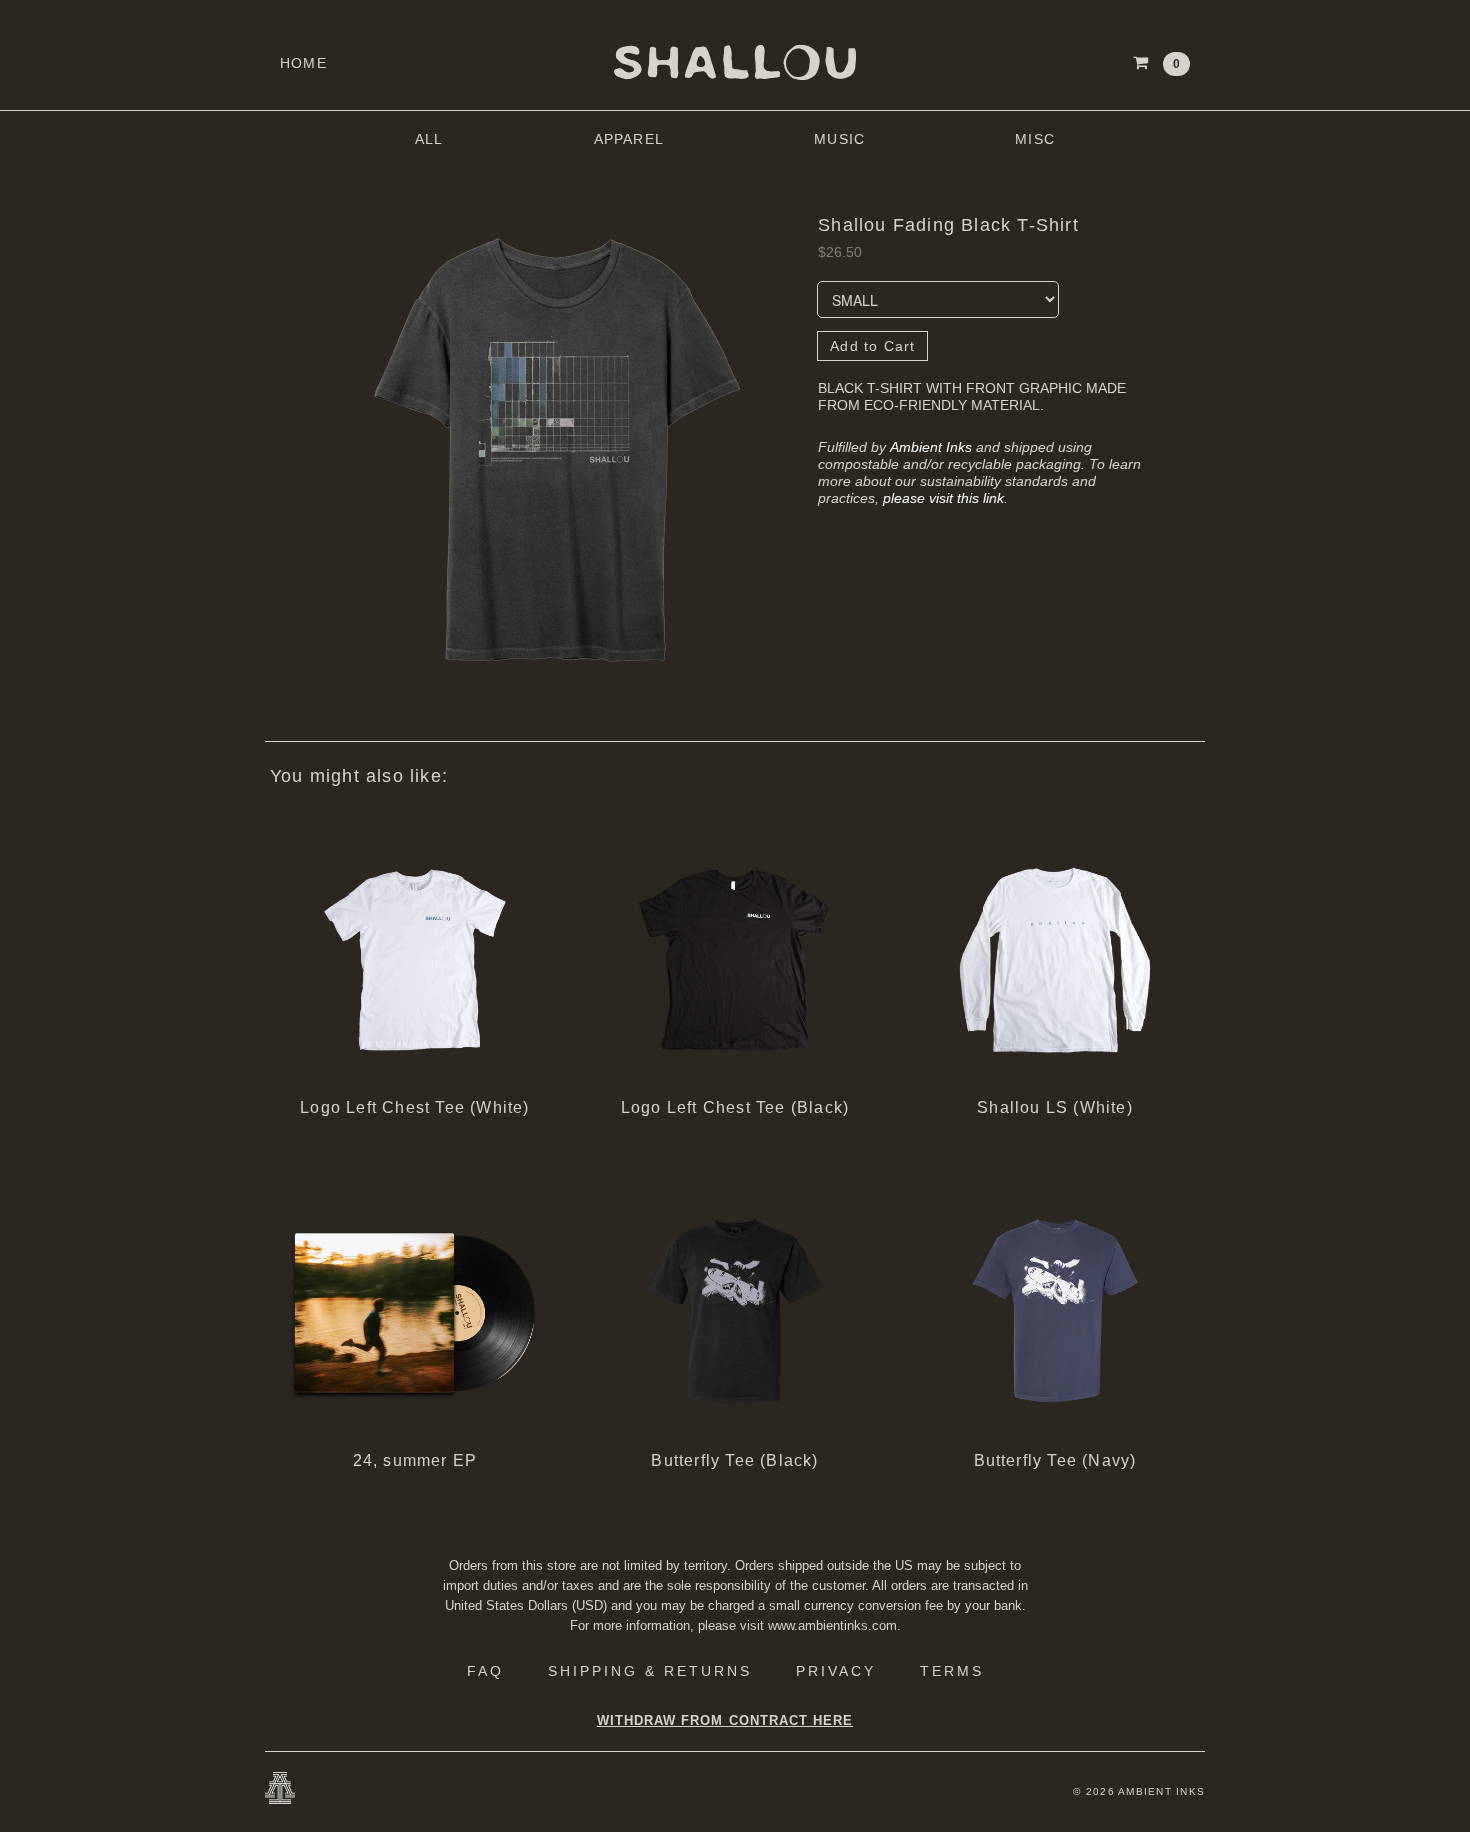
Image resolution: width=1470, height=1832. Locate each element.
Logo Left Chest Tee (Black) (735, 1107)
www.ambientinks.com (832, 1625)
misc (1035, 139)
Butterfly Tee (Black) (734, 1460)
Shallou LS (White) (1055, 1107)
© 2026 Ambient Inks (1139, 1791)
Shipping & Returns (650, 1671)
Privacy (836, 1671)
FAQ (485, 1671)
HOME (303, 63)
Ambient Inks (931, 447)
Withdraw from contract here (725, 1720)
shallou (735, 62)
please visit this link (943, 498)
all (429, 139)
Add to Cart (872, 346)
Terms (952, 1671)
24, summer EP (415, 1460)
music (839, 139)
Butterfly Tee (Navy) (1055, 1460)
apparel (629, 139)
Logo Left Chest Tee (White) (414, 1107)
